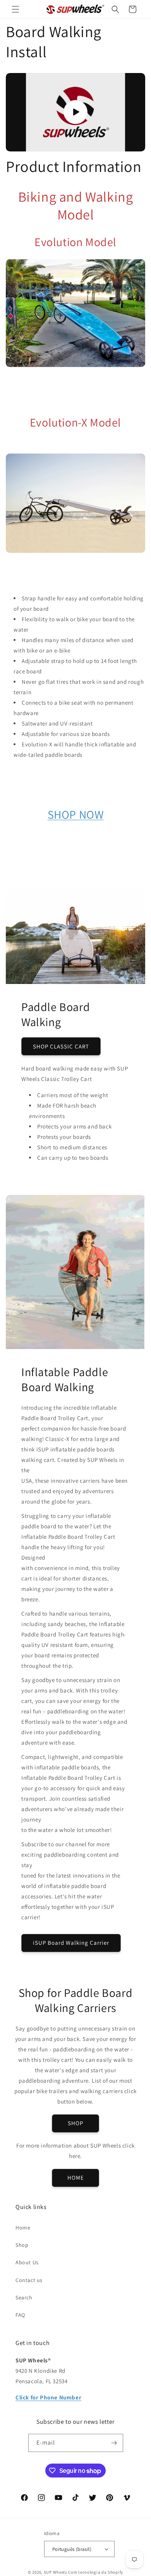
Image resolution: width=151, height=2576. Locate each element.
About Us (27, 2262)
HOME (76, 2178)
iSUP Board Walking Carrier (71, 1943)
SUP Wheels (56, 2572)
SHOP (75, 2123)
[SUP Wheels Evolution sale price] (75, 365)
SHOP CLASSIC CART (61, 1046)
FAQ (20, 2315)
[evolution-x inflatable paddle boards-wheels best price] (75, 551)
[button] (15, 9)
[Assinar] (114, 2443)
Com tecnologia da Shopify (96, 2572)
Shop (22, 2245)
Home (23, 2228)
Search (24, 2297)
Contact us (29, 2280)
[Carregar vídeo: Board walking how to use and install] (75, 112)
